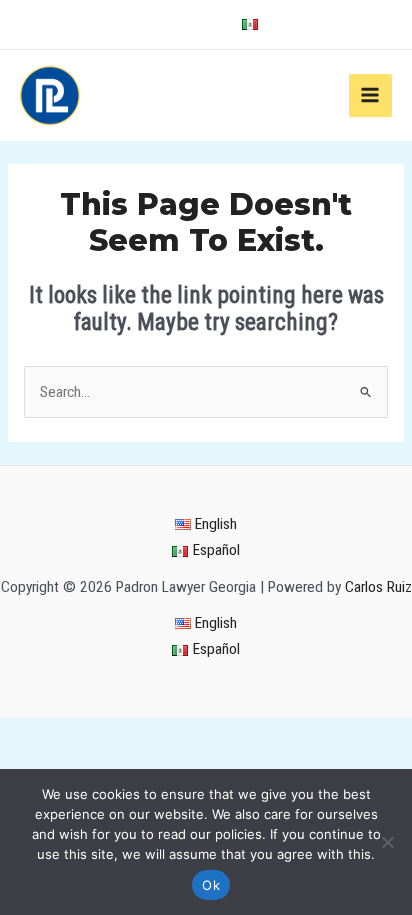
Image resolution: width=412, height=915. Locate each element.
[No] (387, 842)
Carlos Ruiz (378, 587)
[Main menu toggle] (370, 95)
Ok (211, 885)
